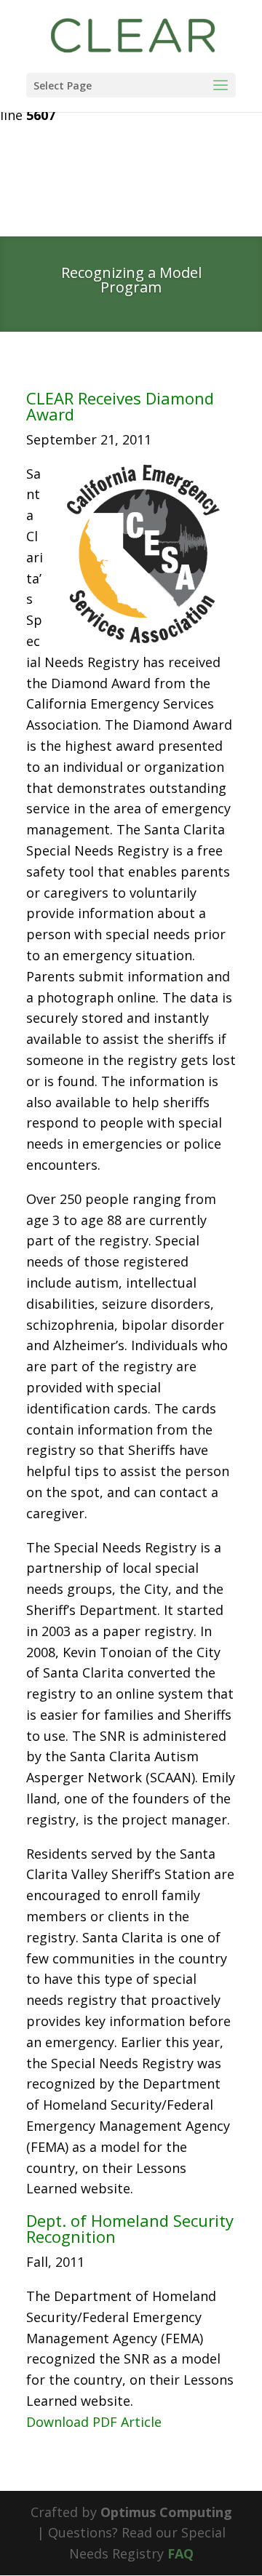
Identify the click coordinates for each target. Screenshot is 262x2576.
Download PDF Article (94, 2422)
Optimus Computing (166, 2512)
